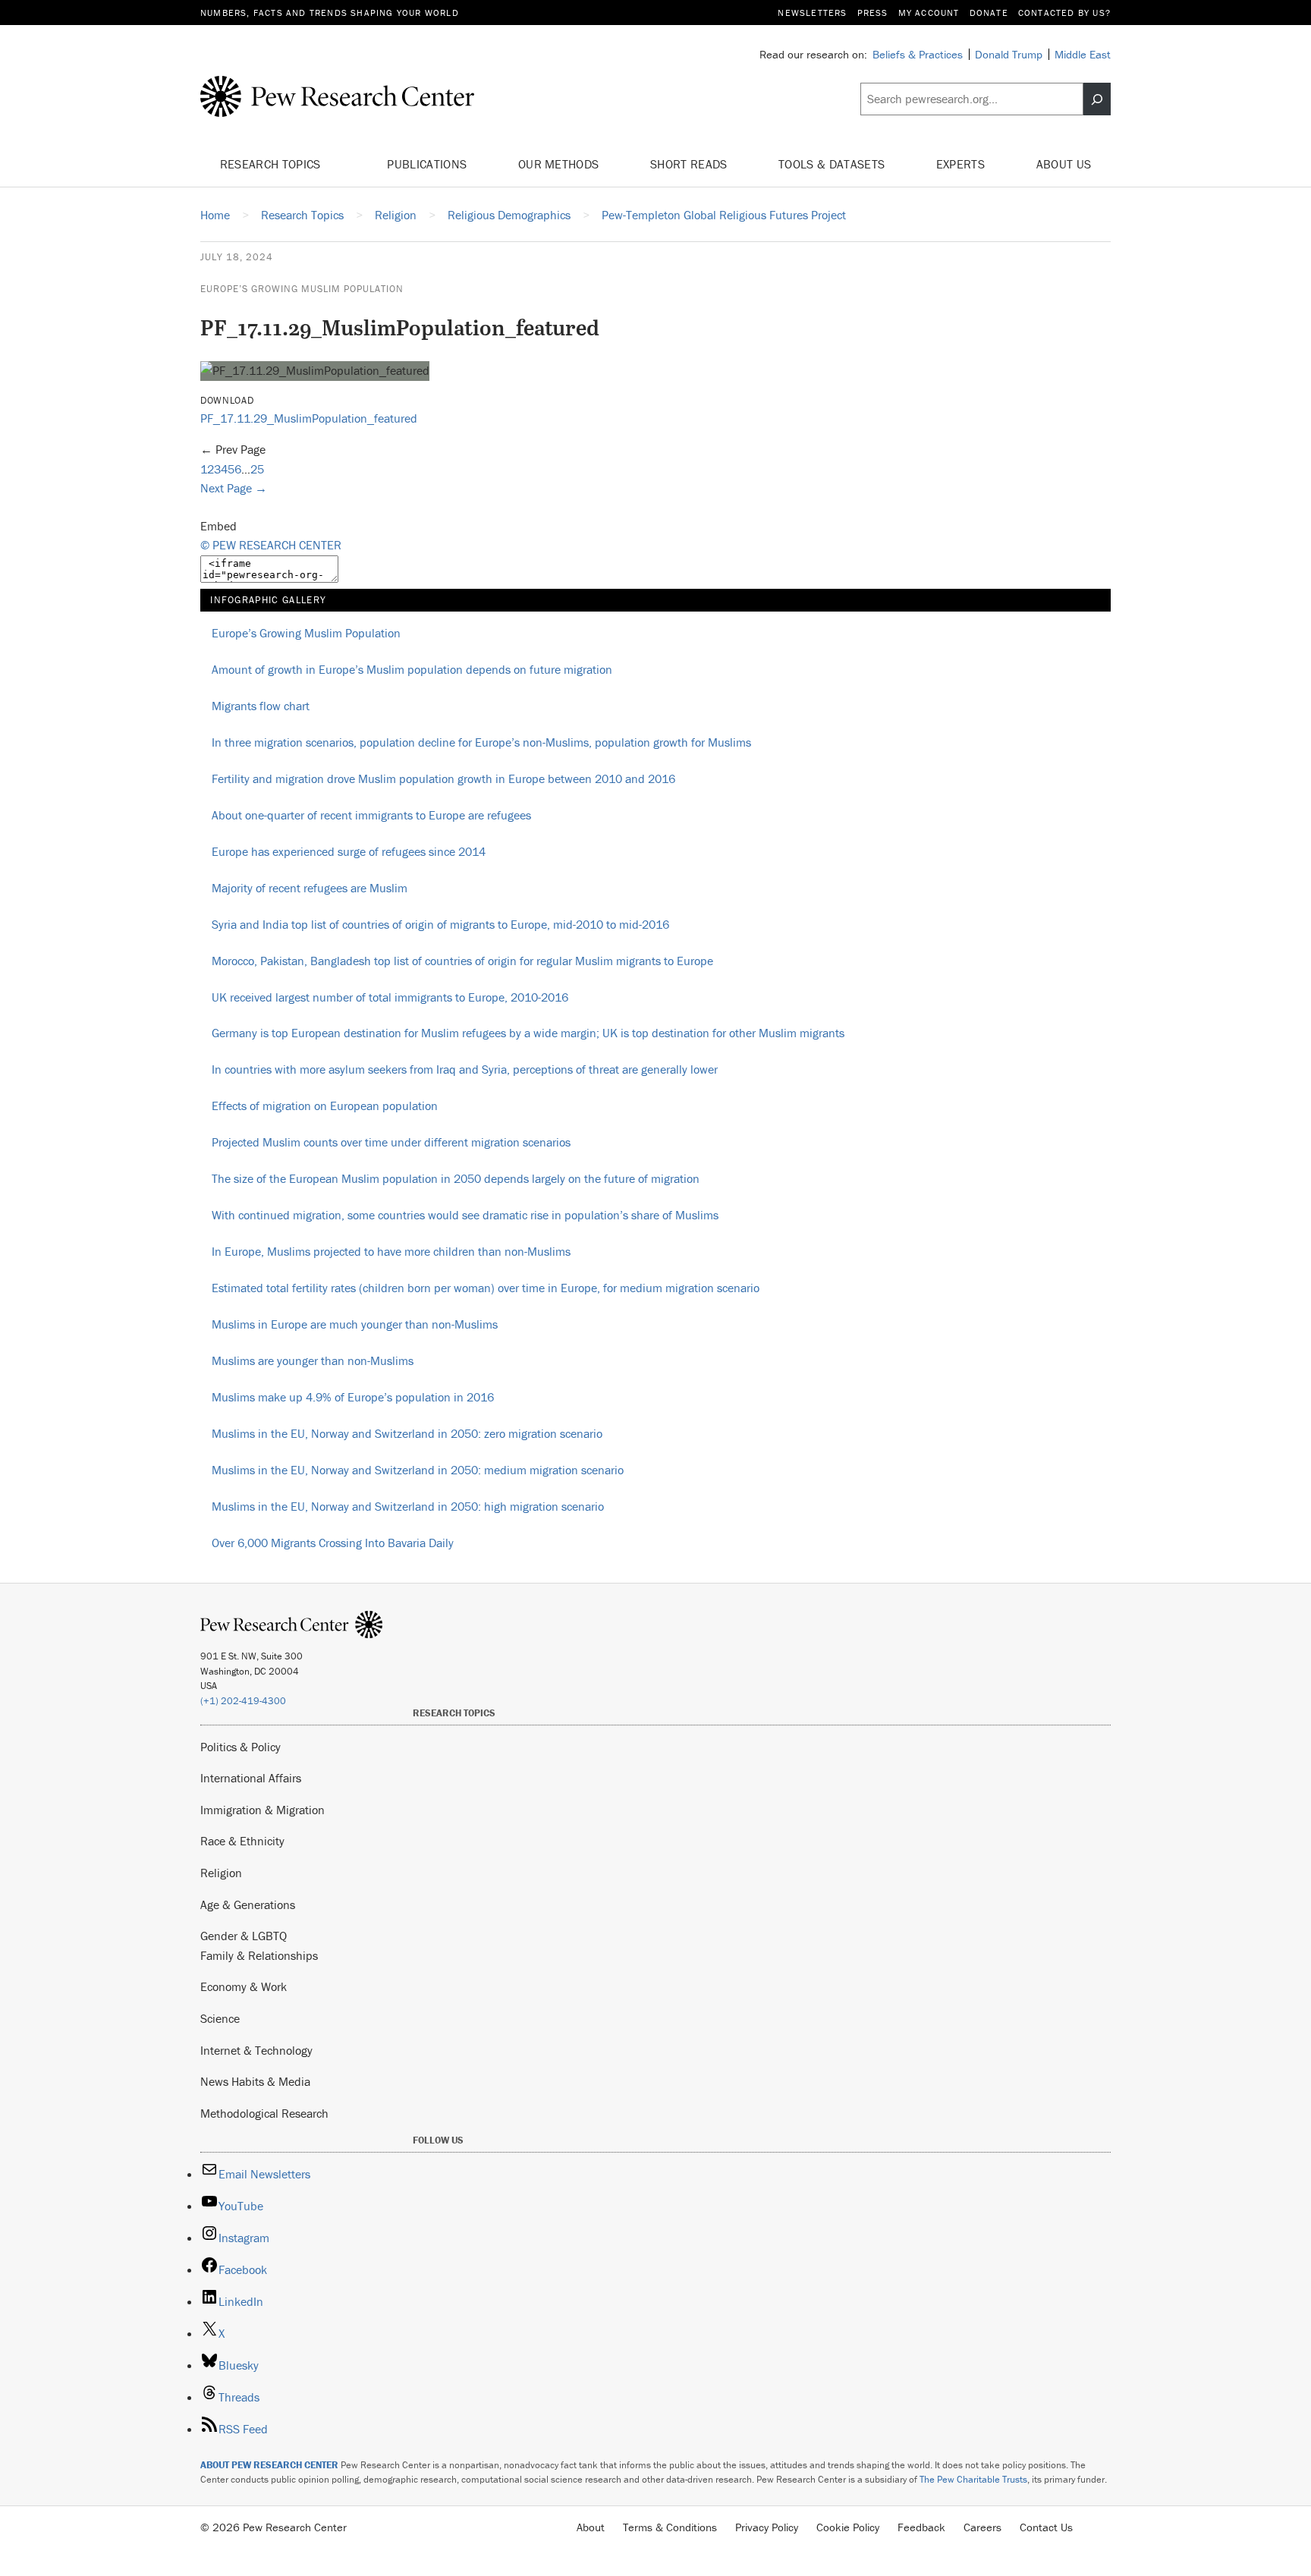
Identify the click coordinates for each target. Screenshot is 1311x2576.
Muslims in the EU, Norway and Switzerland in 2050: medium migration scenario (418, 1470)
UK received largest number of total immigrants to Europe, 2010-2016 (390, 997)
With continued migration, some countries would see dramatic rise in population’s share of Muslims (465, 1215)
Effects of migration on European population (325, 1106)
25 (257, 469)
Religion (221, 1873)
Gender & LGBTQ (244, 1936)
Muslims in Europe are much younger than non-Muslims (355, 1324)
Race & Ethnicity (242, 1841)
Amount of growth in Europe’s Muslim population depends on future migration (412, 669)
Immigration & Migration (263, 1810)
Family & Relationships (259, 1955)
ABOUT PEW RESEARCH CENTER (269, 2465)
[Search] (1097, 99)
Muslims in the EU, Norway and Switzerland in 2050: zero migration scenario (407, 1433)
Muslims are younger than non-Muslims (313, 1360)
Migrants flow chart (261, 706)
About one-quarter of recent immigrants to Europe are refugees (371, 815)
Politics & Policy (241, 1747)
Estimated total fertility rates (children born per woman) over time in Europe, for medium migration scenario (486, 1288)
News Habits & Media (255, 2081)
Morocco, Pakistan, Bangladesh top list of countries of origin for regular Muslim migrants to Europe (462, 961)
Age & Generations (248, 1904)
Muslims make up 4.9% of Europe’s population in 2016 (353, 1397)
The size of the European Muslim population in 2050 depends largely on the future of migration (456, 1178)
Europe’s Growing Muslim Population (302, 289)
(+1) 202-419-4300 (243, 1701)
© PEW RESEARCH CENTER (271, 545)
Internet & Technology (256, 2050)
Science (220, 2018)
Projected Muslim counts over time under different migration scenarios (391, 1142)
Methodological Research (264, 2113)
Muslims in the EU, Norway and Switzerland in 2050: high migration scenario (408, 1506)
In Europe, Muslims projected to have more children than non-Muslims (391, 1251)
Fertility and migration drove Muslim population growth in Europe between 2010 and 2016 (443, 778)
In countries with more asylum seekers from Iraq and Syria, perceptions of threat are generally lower (465, 1069)
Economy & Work (244, 1986)
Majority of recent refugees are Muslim (310, 888)
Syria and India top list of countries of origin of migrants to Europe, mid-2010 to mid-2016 (440, 924)
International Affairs (251, 1778)
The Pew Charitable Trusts (973, 2479)
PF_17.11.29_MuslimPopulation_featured (309, 418)
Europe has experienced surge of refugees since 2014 (349, 851)
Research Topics (272, 164)
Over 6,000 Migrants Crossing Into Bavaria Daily (333, 1543)
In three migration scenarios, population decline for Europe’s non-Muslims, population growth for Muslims (481, 742)
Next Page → (234, 488)
